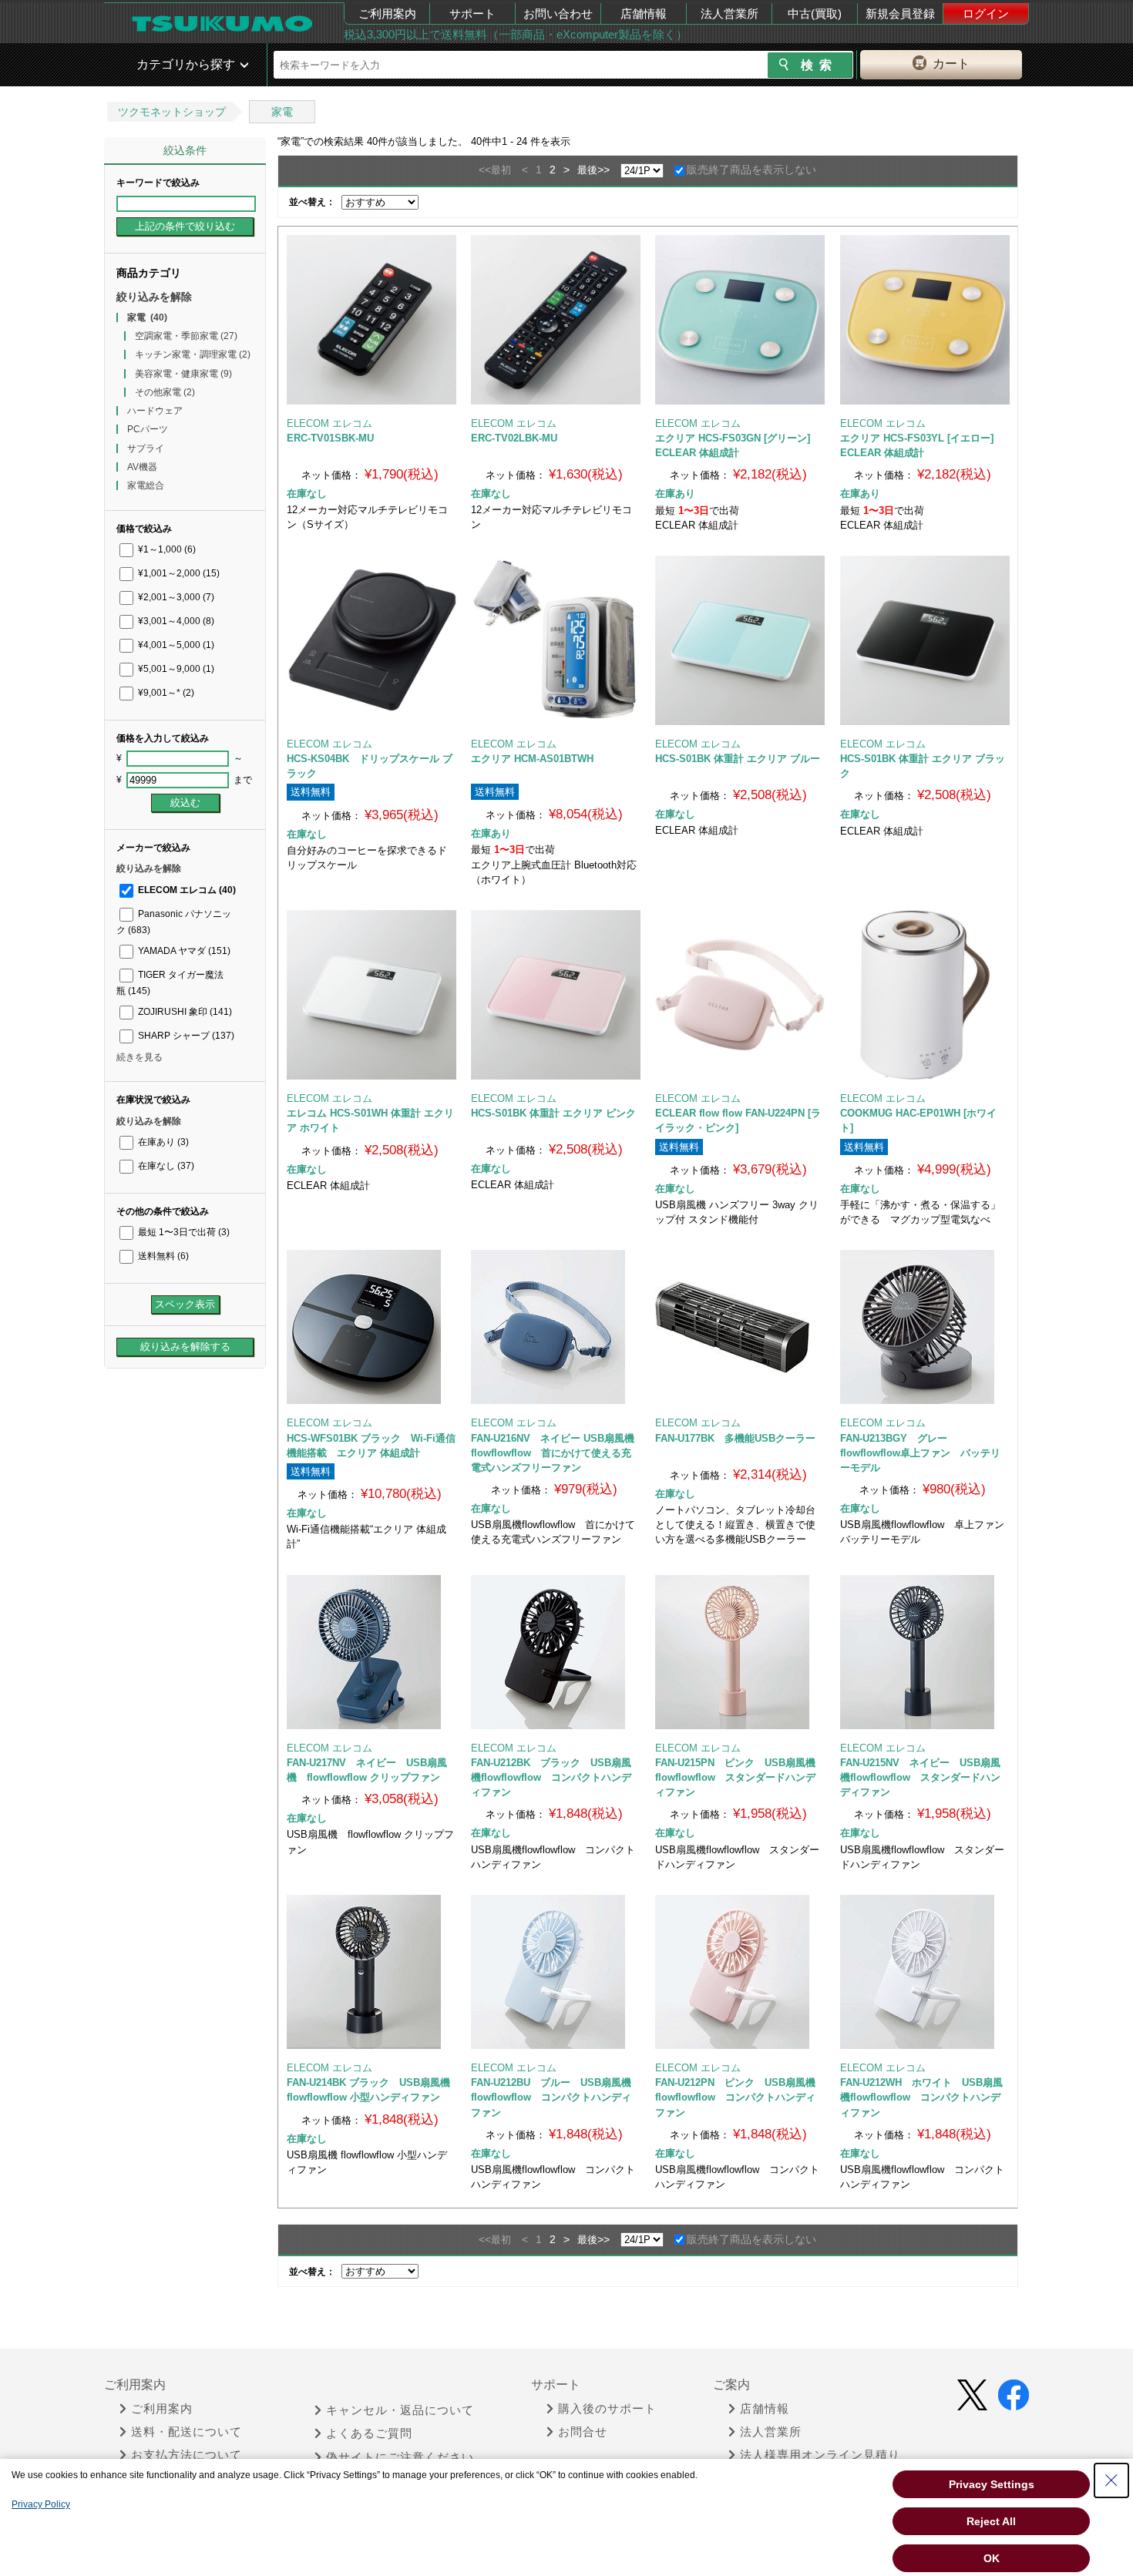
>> (603, 170)
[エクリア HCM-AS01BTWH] (556, 640)
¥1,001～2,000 (178, 573)
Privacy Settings (992, 2484)
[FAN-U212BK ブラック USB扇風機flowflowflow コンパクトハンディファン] (555, 1652)
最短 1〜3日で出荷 (183, 1232)
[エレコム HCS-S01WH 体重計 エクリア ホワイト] (372, 995)
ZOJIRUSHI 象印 (184, 1012)
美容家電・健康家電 (183, 374)
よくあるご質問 (369, 2433)
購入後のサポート (607, 2409)
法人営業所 (730, 13)
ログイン (986, 13)
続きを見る (140, 1057)
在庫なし (165, 1166)
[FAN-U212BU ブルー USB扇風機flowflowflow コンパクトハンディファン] (555, 1972)
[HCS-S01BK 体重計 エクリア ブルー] (740, 640)
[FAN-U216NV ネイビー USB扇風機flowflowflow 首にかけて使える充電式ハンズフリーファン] (555, 1327)
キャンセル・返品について (400, 2410)
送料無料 (162, 1256)
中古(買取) (815, 13)
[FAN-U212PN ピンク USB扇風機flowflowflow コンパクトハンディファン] (740, 1972)
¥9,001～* (165, 693)
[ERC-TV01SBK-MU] (372, 320)
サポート (472, 13)
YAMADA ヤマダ (183, 951)
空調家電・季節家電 (186, 336)
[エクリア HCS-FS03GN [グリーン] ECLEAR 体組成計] (740, 320)
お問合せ (583, 2432)
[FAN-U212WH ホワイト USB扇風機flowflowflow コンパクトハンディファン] (925, 1972)
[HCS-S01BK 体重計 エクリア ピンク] (556, 995)
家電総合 (146, 485)
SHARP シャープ (185, 1036)
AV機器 (142, 467)
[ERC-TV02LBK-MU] (556, 320)
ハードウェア (155, 411)
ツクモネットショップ (172, 112)
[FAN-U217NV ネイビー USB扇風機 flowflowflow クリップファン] (371, 1652)
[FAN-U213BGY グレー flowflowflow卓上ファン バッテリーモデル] (925, 1327)
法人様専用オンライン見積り (820, 2455)
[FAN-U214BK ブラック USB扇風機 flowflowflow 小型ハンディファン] (371, 1972)
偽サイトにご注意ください (400, 2457)
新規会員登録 (900, 13)
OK (992, 2558)
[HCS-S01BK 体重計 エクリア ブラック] (925, 640)
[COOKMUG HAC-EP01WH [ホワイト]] (925, 995)
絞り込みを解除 (154, 297)
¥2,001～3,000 (175, 597)
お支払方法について (187, 2455)
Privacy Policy (41, 2504)
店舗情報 (644, 13)
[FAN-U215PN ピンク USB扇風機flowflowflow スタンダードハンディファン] (740, 1652)
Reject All (991, 2521)
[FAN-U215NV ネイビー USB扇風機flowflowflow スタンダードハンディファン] (925, 1652)
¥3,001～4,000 (175, 621)
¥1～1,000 (166, 549)
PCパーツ (148, 429)
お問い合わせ (558, 13)
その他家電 (165, 392)
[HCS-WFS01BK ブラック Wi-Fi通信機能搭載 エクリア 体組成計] (371, 1327)
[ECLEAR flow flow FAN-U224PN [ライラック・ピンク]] (740, 995)
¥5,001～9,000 (175, 669)
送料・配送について (187, 2432)
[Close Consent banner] (1111, 2480)
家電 (282, 112)
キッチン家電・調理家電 (193, 354)
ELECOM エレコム (186, 890)
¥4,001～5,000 (175, 645)
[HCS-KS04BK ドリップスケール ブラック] (372, 640)
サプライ (146, 448)
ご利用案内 (387, 13)
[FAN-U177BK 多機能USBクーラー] (740, 1327)
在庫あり (162, 1142)
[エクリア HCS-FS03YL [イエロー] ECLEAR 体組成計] (925, 320)
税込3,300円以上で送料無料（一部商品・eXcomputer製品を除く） (516, 34)
